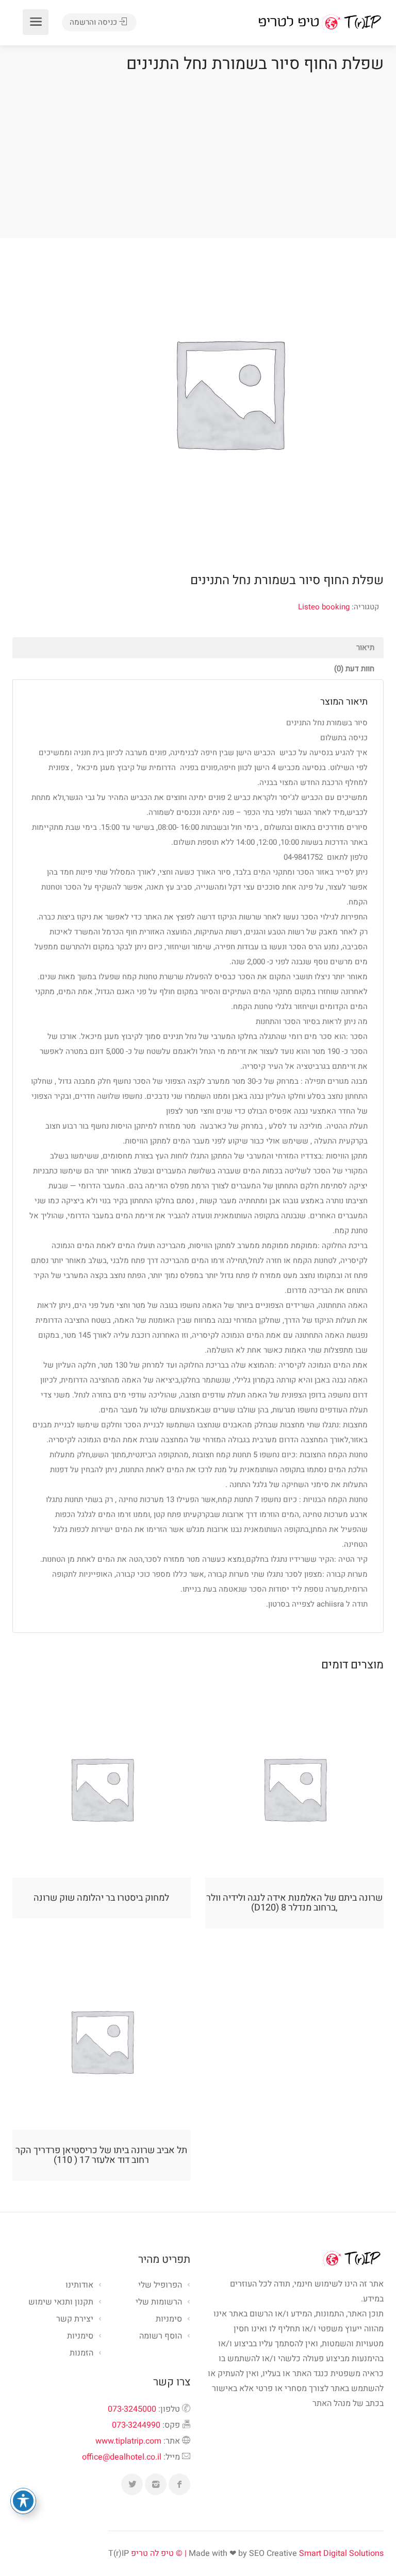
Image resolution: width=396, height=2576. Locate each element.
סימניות (80, 2336)
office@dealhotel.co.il (122, 2457)
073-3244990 (136, 2425)
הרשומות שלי (159, 2302)
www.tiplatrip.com (128, 2441)
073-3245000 (132, 2409)
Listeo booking (324, 607)
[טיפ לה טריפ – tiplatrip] (320, 22)
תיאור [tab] (365, 647)
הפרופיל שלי (160, 2285)
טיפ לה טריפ (152, 2553)
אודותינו (79, 2285)
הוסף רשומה (161, 2336)
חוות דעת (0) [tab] (354, 669)
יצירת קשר (75, 2319)
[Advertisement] (198, 153)
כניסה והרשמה (94, 22)
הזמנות (81, 2353)
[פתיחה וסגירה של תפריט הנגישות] (23, 2501)
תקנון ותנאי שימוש (61, 2302)
